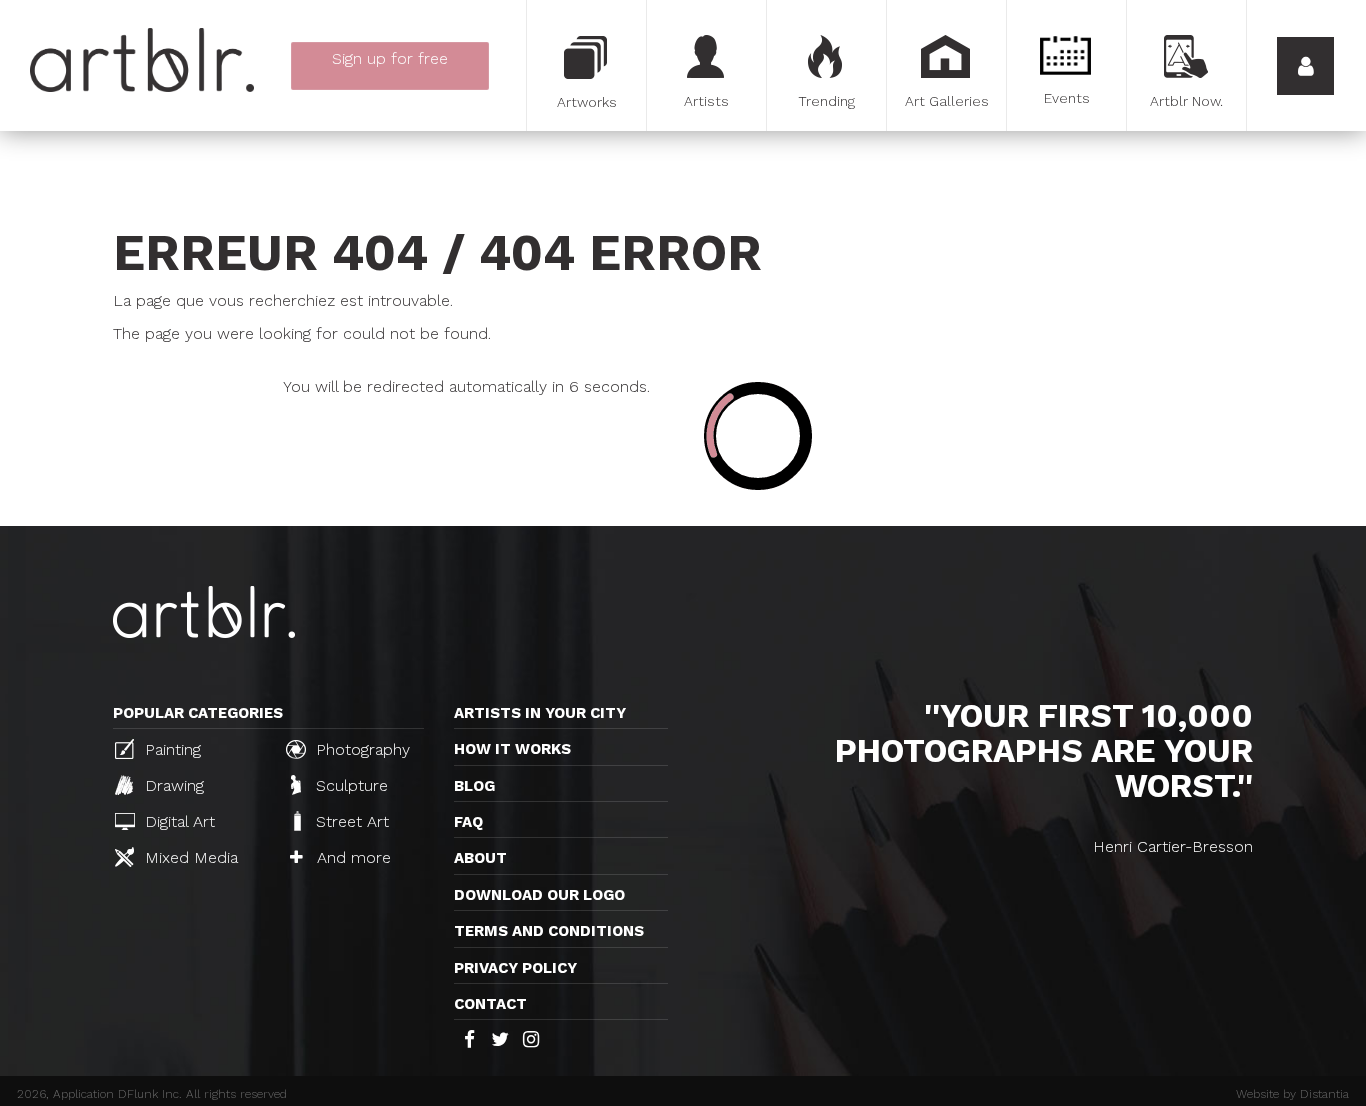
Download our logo (539, 895)
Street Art (350, 821)
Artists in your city (540, 713)
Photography (360, 749)
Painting (170, 749)
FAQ (468, 822)
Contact (490, 1004)
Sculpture (349, 785)
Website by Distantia (1292, 1094)
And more (351, 857)
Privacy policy (515, 968)
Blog (474, 786)
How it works (512, 749)
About (480, 858)
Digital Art (177, 821)
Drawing (172, 785)
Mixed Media (189, 857)
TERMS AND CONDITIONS (549, 931)
